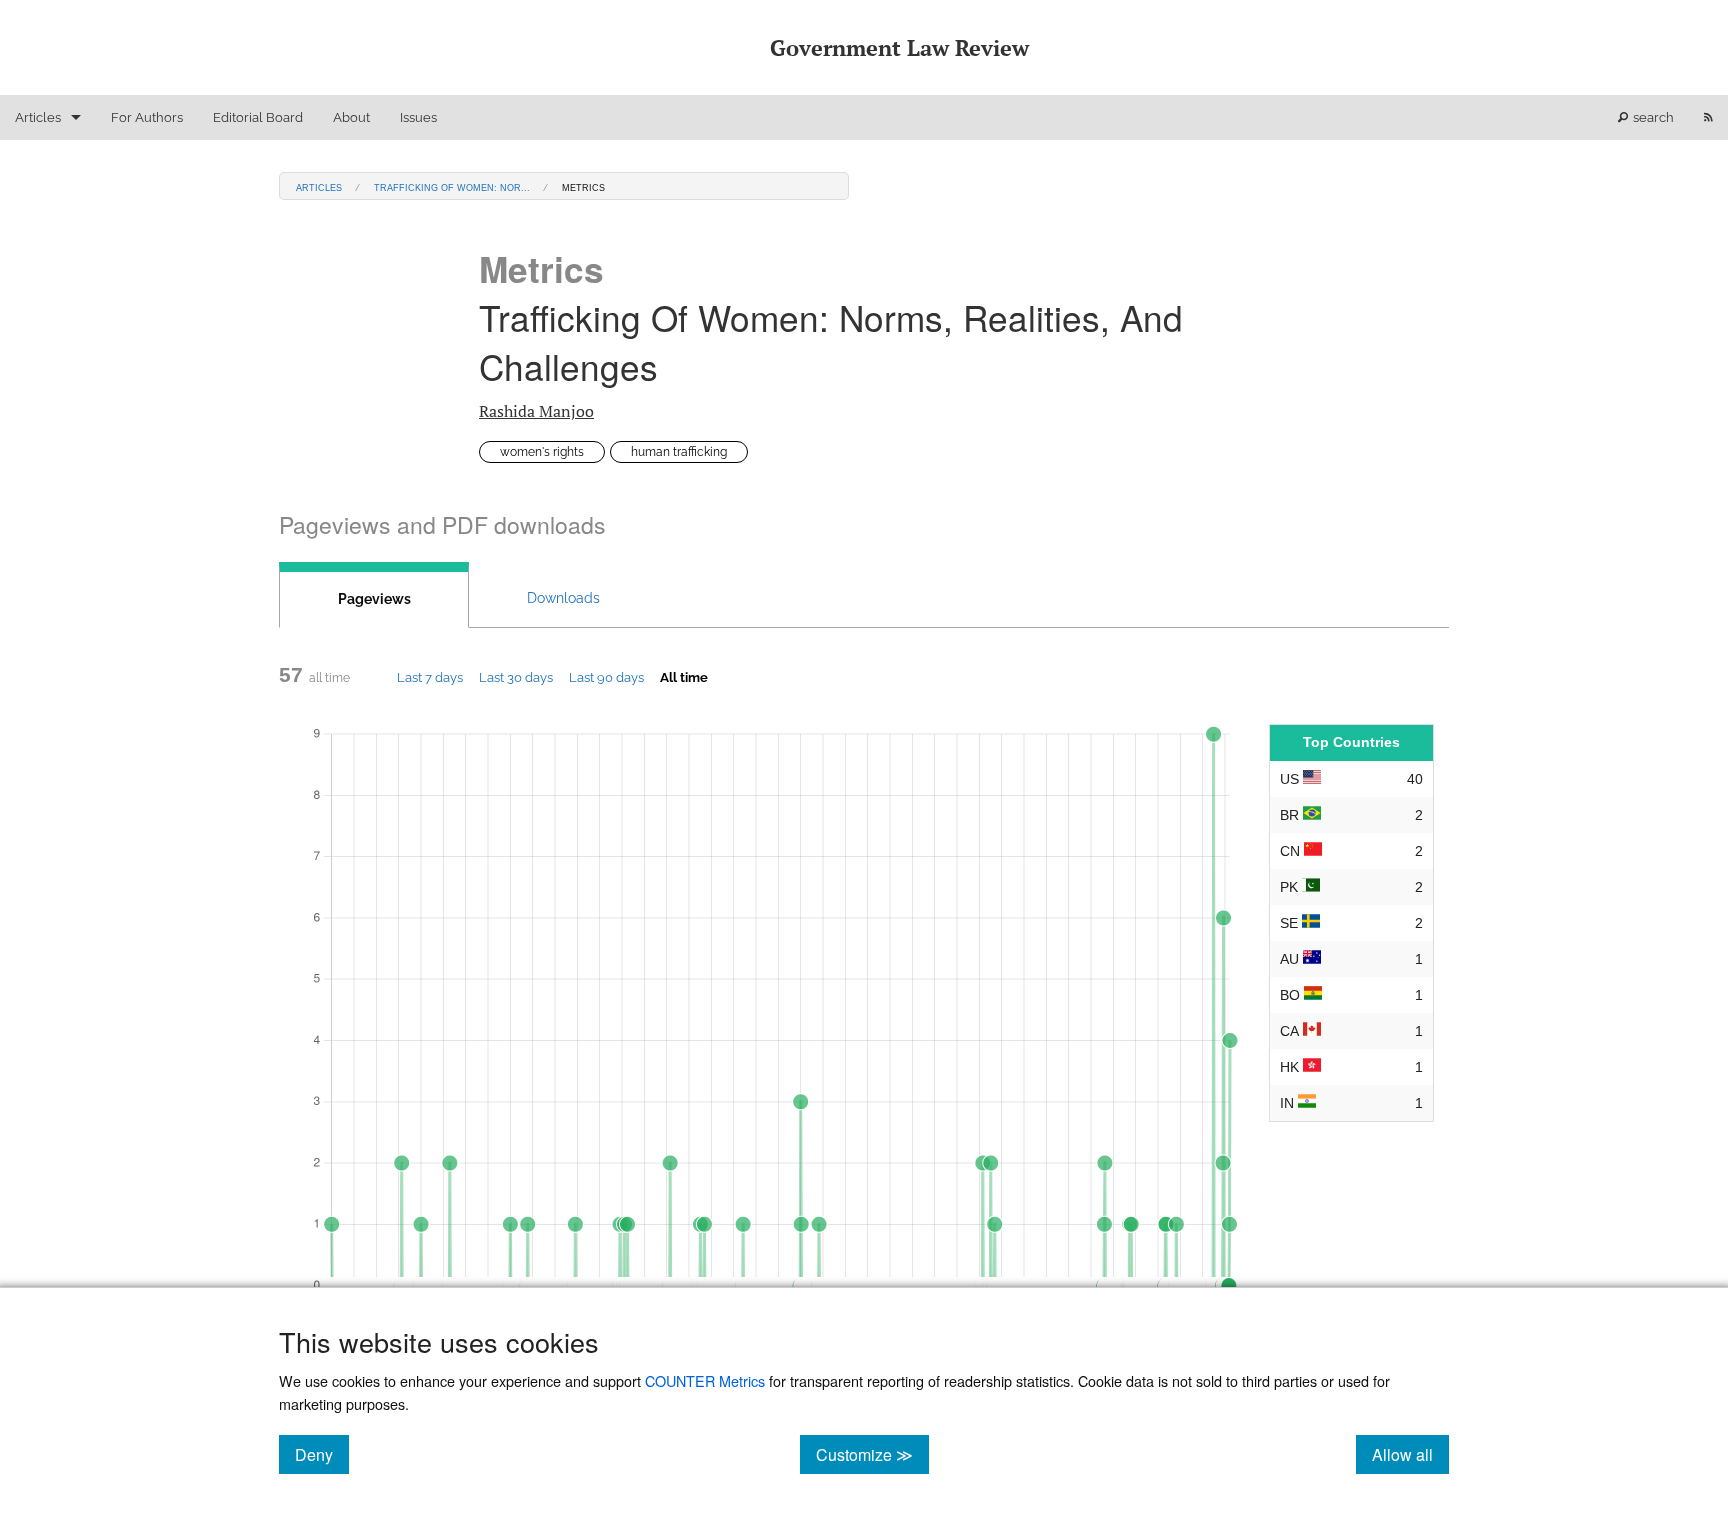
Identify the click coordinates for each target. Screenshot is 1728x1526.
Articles (38, 117)
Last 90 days (606, 677)
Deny (322, 1454)
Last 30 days (516, 677)
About (351, 117)
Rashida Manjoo (536, 411)
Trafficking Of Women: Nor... (452, 186)
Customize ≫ (872, 1454)
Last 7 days (430, 677)
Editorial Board (258, 117)
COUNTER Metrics (705, 1380)
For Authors (147, 117)
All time (684, 677)
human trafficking (679, 452)
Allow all (1410, 1454)
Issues (418, 117)
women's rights (542, 452)
